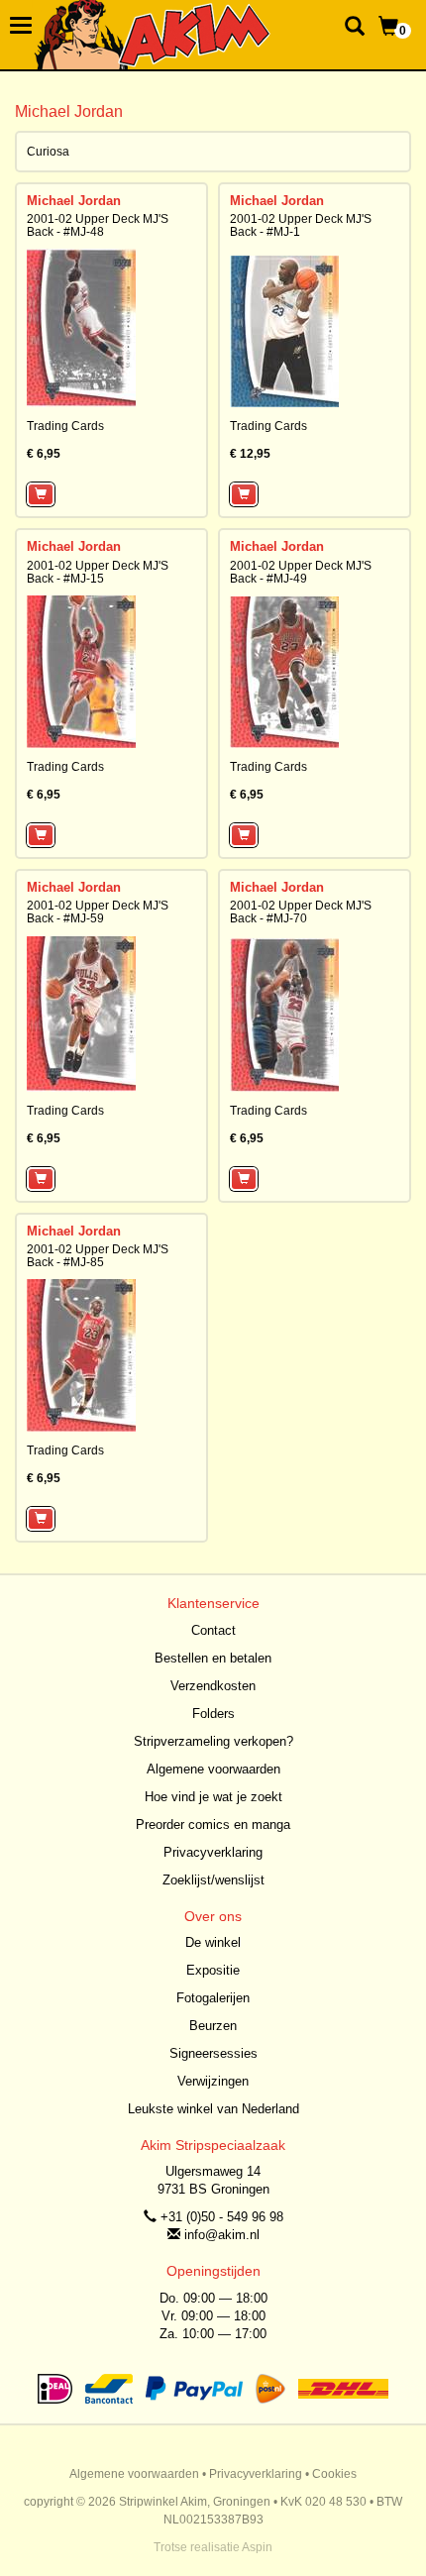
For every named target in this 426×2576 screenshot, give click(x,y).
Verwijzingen (213, 2081)
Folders (213, 1714)
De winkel (213, 1942)
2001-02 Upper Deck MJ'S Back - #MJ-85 (98, 1256)
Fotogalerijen (213, 1998)
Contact (213, 1630)
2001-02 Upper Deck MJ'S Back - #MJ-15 (98, 572)
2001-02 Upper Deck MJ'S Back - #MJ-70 (301, 912)
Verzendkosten (213, 1686)
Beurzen (213, 2026)
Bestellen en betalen (213, 1658)
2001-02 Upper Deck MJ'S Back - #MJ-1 (301, 225)
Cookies (334, 2474)
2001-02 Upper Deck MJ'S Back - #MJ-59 (98, 912)
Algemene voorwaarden (213, 1769)
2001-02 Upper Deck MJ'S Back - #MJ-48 (98, 225)
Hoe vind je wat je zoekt (213, 1797)
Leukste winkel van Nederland (213, 2109)
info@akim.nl (222, 2235)
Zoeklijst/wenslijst (213, 1880)
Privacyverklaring (213, 1852)
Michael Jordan (74, 201)
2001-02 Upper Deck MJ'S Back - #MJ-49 (301, 572)
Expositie (213, 1970)
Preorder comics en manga (213, 1825)
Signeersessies (213, 2053)
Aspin (257, 2547)
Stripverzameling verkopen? (213, 1741)
